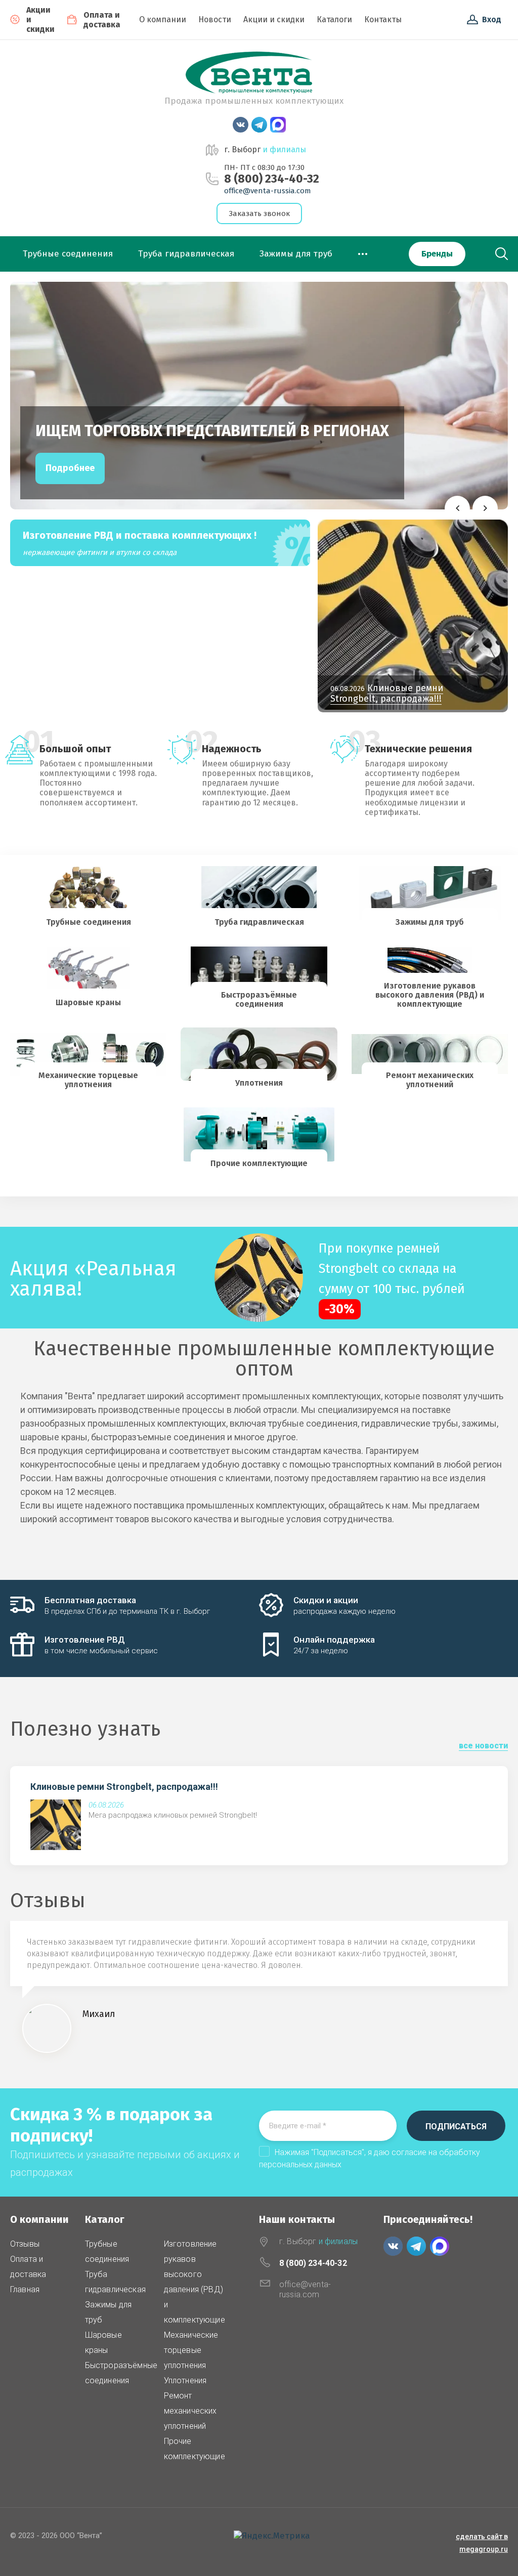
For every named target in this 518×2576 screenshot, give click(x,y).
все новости (483, 1746)
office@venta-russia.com (268, 191)
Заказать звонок (259, 213)
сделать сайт (479, 2537)
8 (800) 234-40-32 (272, 179)
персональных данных (300, 2164)
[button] (457, 508)
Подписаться (456, 2127)
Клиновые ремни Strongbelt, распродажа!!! (124, 1787)
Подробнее (70, 468)
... (363, 251)
